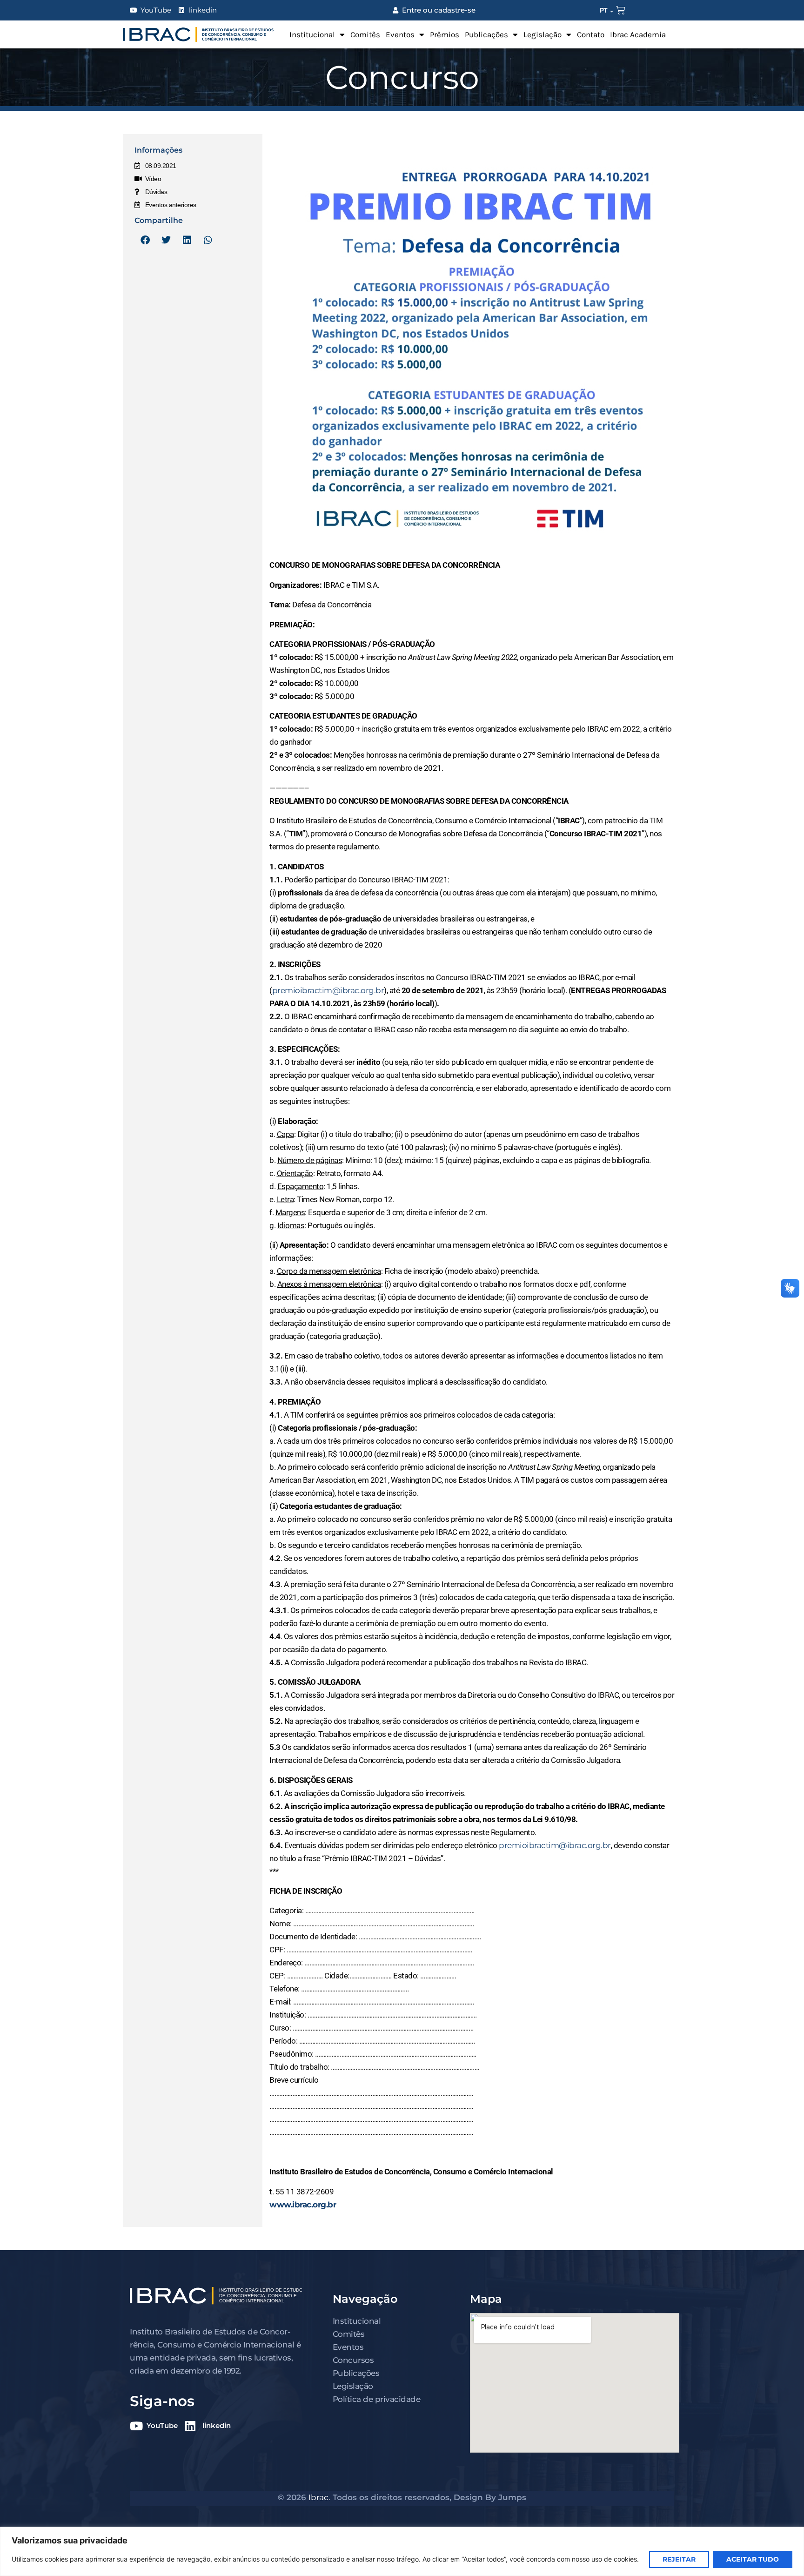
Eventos (400, 34)
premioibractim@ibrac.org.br (328, 990)
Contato (591, 34)
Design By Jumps (490, 2497)
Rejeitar (679, 2559)
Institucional (312, 34)
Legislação (543, 34)
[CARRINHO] (621, 10)
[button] (145, 240)
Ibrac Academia (638, 34)
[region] (402, 2551)
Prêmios (445, 34)
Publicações (486, 34)
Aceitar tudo (753, 2559)
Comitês (365, 34)
